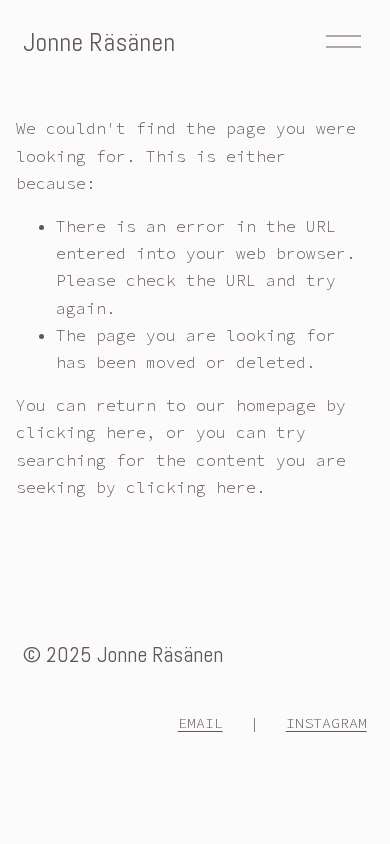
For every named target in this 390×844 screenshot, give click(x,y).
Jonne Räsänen (99, 42)
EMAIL (200, 722)
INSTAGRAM (326, 722)
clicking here (81, 432)
